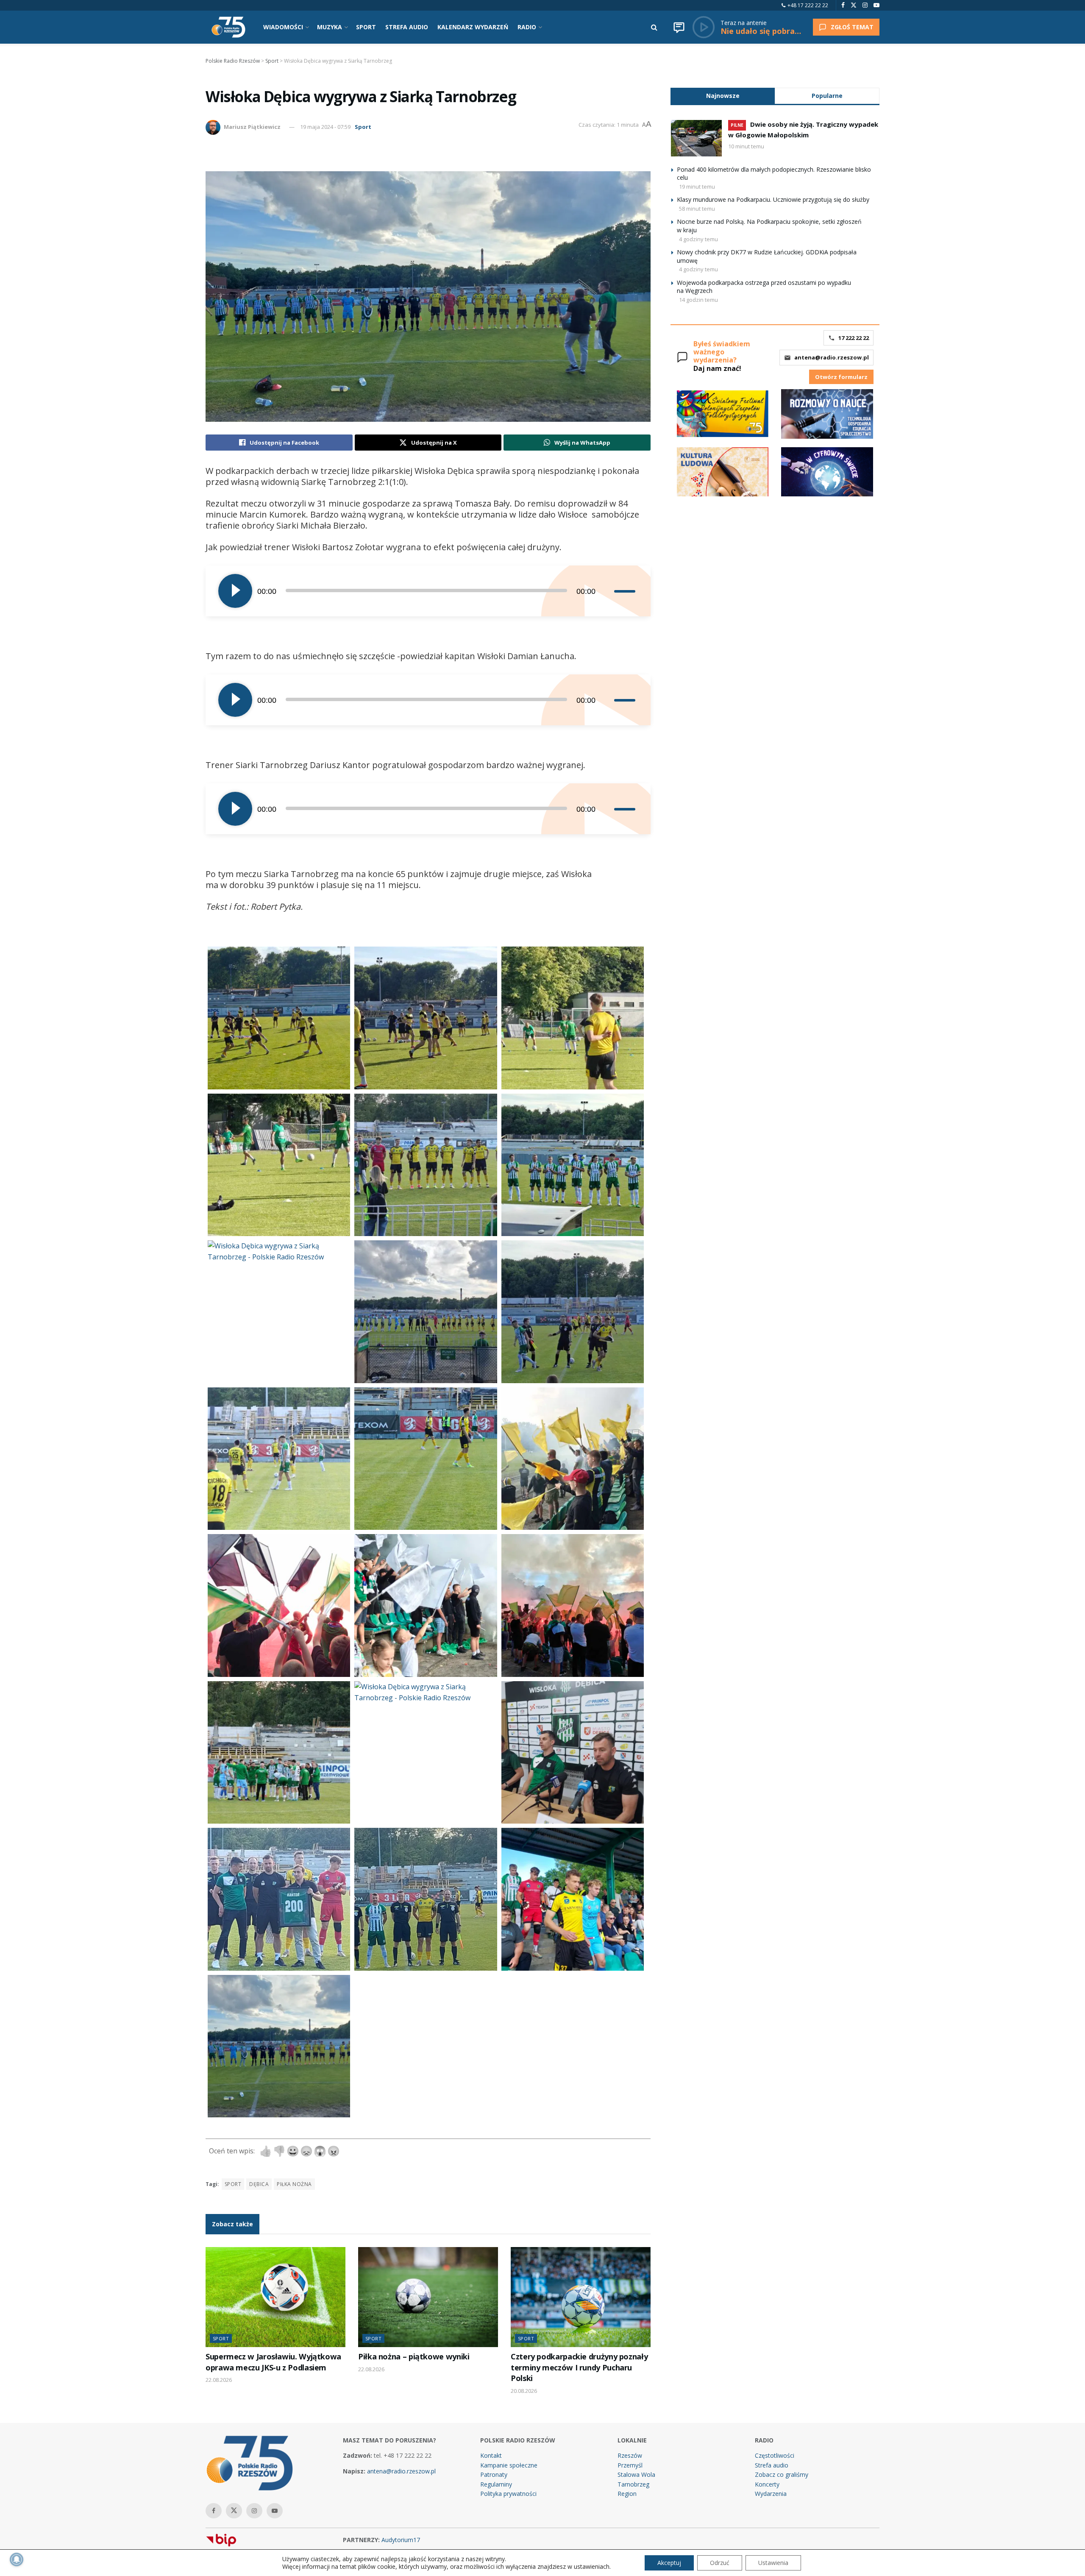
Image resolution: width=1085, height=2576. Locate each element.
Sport (363, 127)
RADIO (527, 27)
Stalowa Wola (636, 2474)
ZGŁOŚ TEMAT (852, 27)
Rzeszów (630, 2455)
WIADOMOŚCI (283, 27)
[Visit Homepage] (228, 27)
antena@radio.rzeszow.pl (832, 357)
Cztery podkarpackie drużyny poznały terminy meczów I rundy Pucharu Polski (579, 2367)
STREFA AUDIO (407, 27)
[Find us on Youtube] (876, 5)
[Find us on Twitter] (854, 5)
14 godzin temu (698, 300)
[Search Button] (654, 27)
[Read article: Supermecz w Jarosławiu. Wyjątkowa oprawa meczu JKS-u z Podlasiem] (275, 2297)
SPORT (366, 27)
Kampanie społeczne (509, 2465)
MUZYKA (330, 27)
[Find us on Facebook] (843, 5)
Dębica (259, 2184)
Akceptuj (669, 2563)
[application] (428, 591)
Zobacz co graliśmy (782, 2474)
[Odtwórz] (235, 591)
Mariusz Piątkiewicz (252, 127)
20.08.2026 (524, 2391)
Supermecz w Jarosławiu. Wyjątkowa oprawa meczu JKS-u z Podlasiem (273, 2362)
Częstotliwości (775, 2455)
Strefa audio (772, 2465)
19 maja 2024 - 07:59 (325, 127)
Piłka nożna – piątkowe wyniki (414, 2356)
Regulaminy (496, 2484)
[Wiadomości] (679, 27)
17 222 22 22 (854, 338)
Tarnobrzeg (633, 2484)
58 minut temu (697, 209)
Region (627, 2494)
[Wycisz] (607, 591)
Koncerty (767, 2484)
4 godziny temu (698, 239)
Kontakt (491, 2455)
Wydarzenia (771, 2494)
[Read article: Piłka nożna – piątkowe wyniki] (428, 2297)
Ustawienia (773, 2563)
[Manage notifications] (17, 2559)
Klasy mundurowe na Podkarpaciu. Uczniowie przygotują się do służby (773, 199)
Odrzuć (720, 2563)
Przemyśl (630, 2465)
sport (233, 2184)
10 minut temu (746, 146)
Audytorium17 (401, 2540)
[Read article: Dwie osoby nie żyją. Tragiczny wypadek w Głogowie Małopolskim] (696, 138)
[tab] (723, 96)
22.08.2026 (219, 2380)
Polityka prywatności (508, 2494)
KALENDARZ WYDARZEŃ (473, 27)
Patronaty (494, 2474)
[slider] (626, 591)
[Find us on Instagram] (865, 5)
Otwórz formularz (841, 377)
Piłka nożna (294, 2184)
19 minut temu (697, 187)
